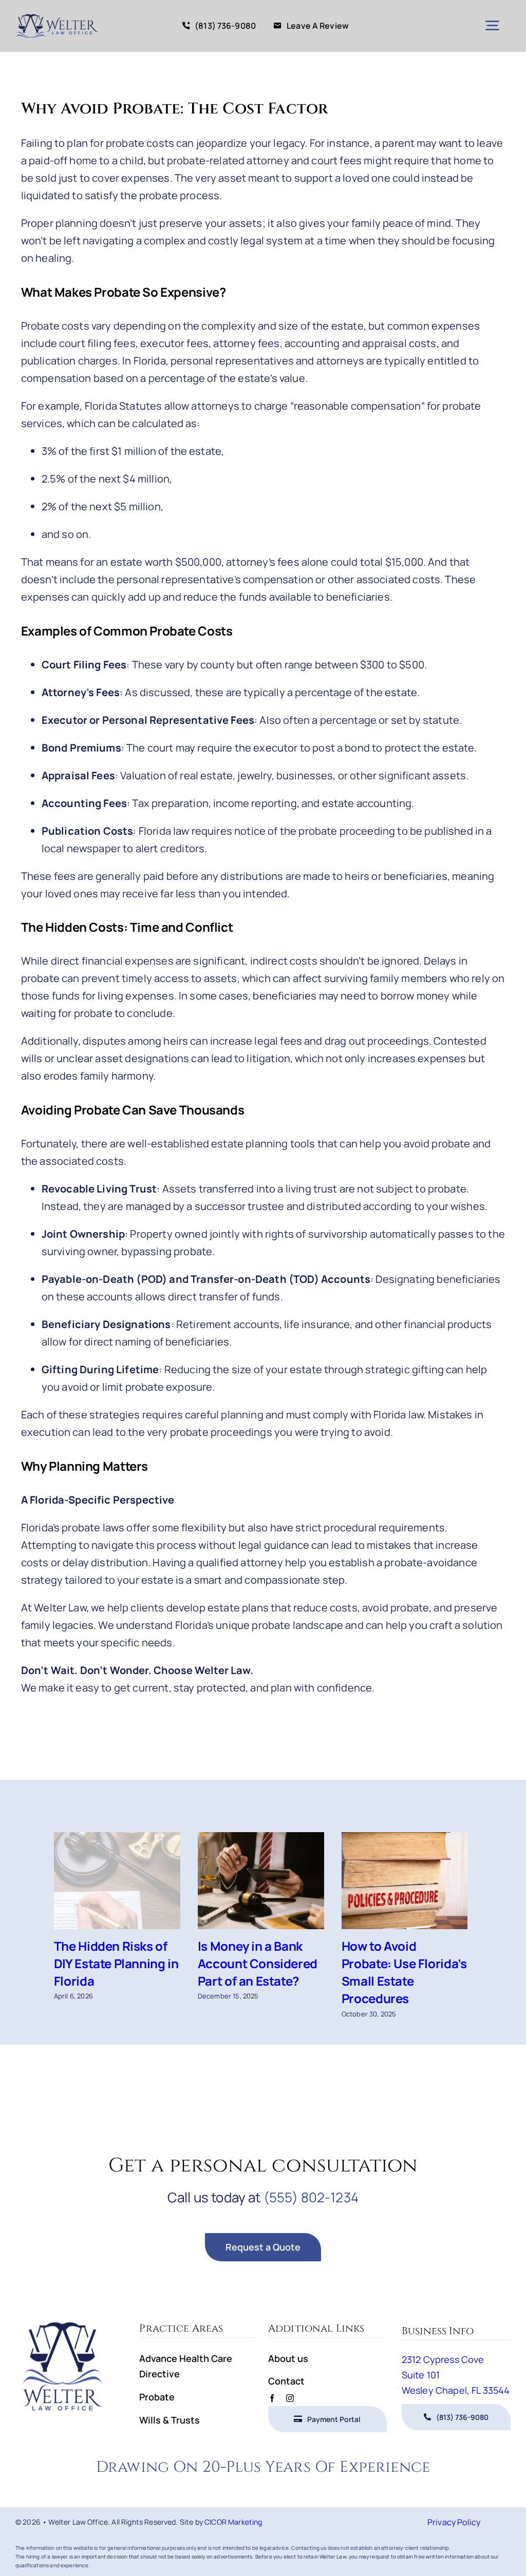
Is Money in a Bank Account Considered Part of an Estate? (258, 1963)
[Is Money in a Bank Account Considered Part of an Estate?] (261, 1880)
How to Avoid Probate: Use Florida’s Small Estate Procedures (404, 1972)
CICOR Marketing (233, 2522)
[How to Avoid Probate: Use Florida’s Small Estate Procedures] (405, 1880)
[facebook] (272, 2398)
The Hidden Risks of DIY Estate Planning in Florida (116, 1963)
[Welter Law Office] (57, 15)
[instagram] (290, 2398)
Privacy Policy (454, 2522)
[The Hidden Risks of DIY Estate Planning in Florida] (117, 1880)
